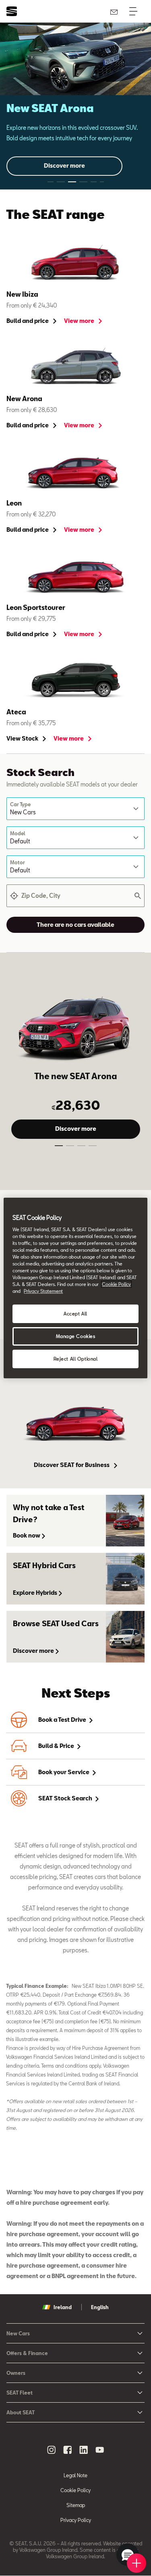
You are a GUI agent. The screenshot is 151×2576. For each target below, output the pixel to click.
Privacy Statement (43, 1291)
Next (133, 106)
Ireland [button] (63, 2307)
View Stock (23, 738)
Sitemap (76, 2505)
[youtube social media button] (100, 2450)
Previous (18, 114)
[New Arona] (75, 367)
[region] (75, 1288)
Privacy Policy (76, 2520)
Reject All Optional (76, 1359)
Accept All (75, 1314)
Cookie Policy (75, 2490)
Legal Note (75, 2475)
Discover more (64, 165)
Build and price (28, 321)
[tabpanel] (75, 106)
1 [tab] (59, 1147)
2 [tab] (70, 1147)
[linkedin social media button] (84, 2450)
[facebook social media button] (68, 2450)
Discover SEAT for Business (72, 1465)
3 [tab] (81, 1147)
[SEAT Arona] (75, 1026)
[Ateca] (75, 681)
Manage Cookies (76, 1336)
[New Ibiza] (75, 263)
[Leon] (75, 472)
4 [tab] (93, 1147)
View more (80, 321)
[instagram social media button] (52, 2450)
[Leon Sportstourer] (75, 576)
